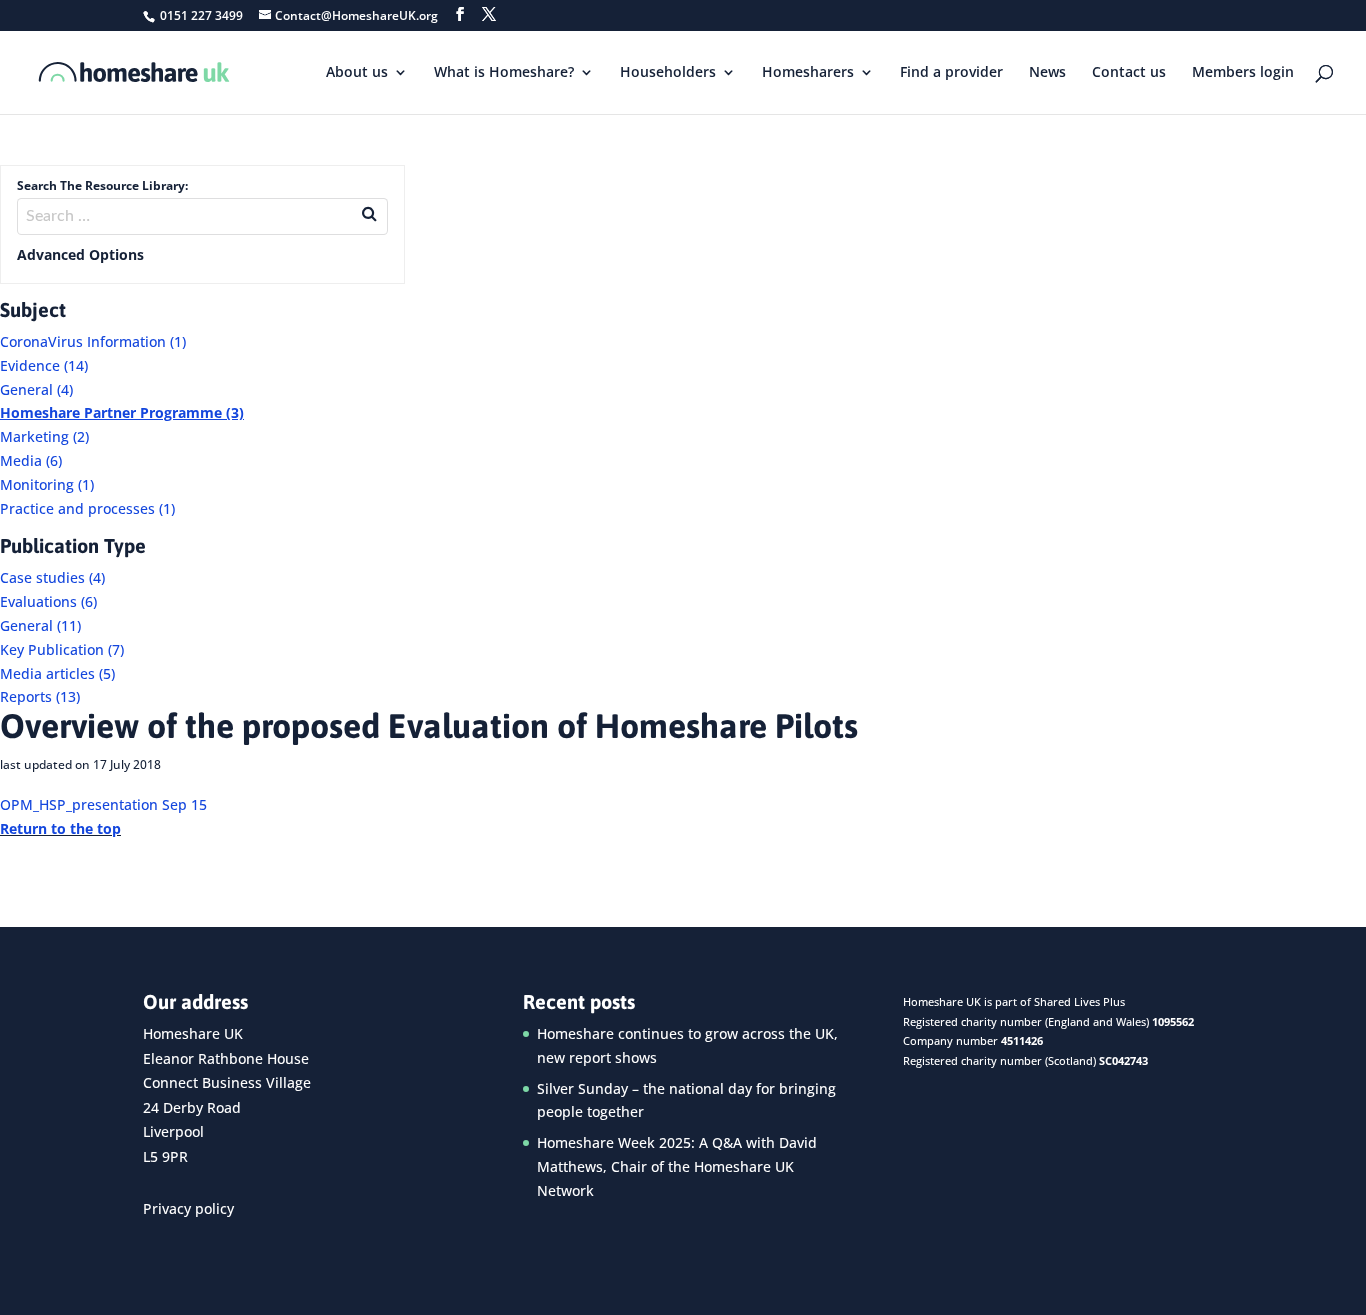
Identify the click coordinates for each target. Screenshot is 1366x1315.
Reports (40, 696)
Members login (1243, 73)
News (1047, 73)
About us (357, 73)
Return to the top (60, 828)
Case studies (52, 577)
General (36, 389)
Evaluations (48, 601)
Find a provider (951, 73)
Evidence (44, 365)
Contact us (1129, 73)
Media (31, 460)
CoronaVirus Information (93, 341)
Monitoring (47, 484)
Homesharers (808, 73)
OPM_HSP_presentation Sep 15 (103, 804)
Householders (668, 73)
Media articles (57, 673)
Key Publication (62, 649)
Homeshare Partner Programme (122, 412)
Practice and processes (87, 508)
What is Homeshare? (504, 73)
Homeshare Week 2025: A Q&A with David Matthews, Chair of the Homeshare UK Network (677, 1166)
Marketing (44, 436)
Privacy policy (188, 1208)
